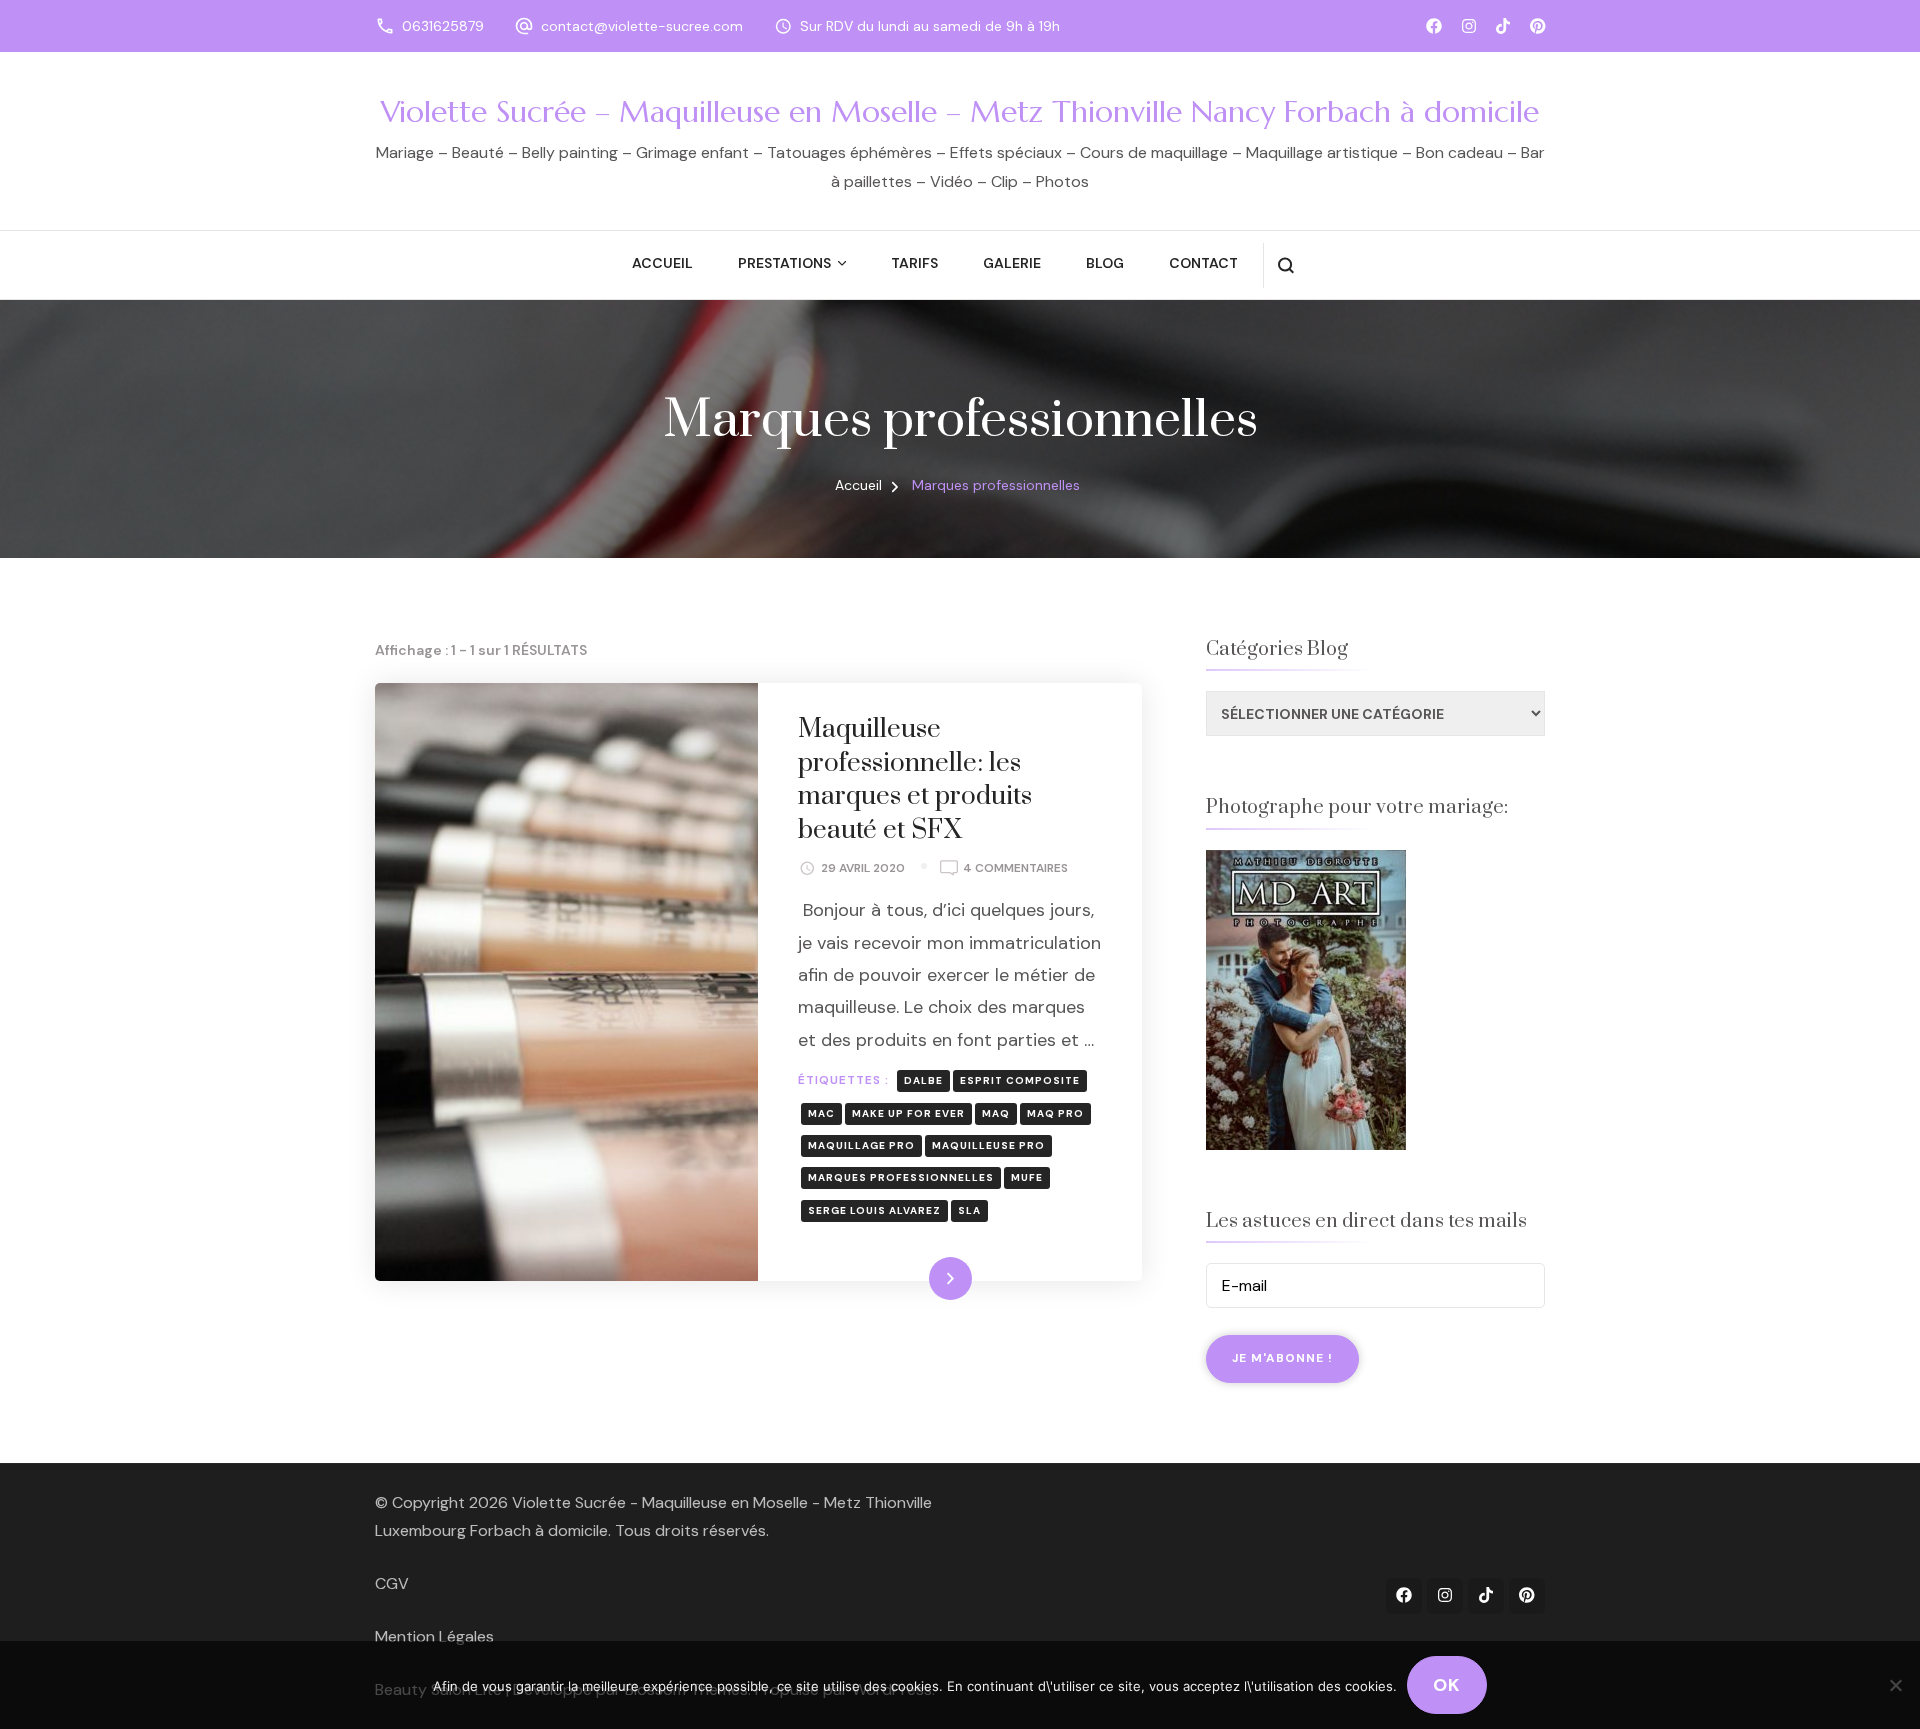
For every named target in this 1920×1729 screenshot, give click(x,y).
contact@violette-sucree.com (642, 26)
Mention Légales (434, 1636)
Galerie (1012, 263)
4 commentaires (1015, 869)
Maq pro (1055, 1113)
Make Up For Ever (908, 1113)
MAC (821, 1113)
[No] (1895, 1685)
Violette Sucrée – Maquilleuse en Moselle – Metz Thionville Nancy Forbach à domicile (960, 111)
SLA (969, 1210)
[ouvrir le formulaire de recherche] (1285, 265)
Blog (1105, 263)
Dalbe (923, 1080)
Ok (1447, 1685)
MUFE (1027, 1177)
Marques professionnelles (901, 1177)
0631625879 (443, 26)
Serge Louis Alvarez (874, 1210)
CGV (392, 1583)
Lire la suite (916, 1278)
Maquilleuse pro (988, 1145)
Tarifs (914, 263)
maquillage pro (861, 1145)
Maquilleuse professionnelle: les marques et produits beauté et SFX (915, 780)
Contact (1203, 263)
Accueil (662, 263)
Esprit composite (1020, 1080)
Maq (996, 1113)
